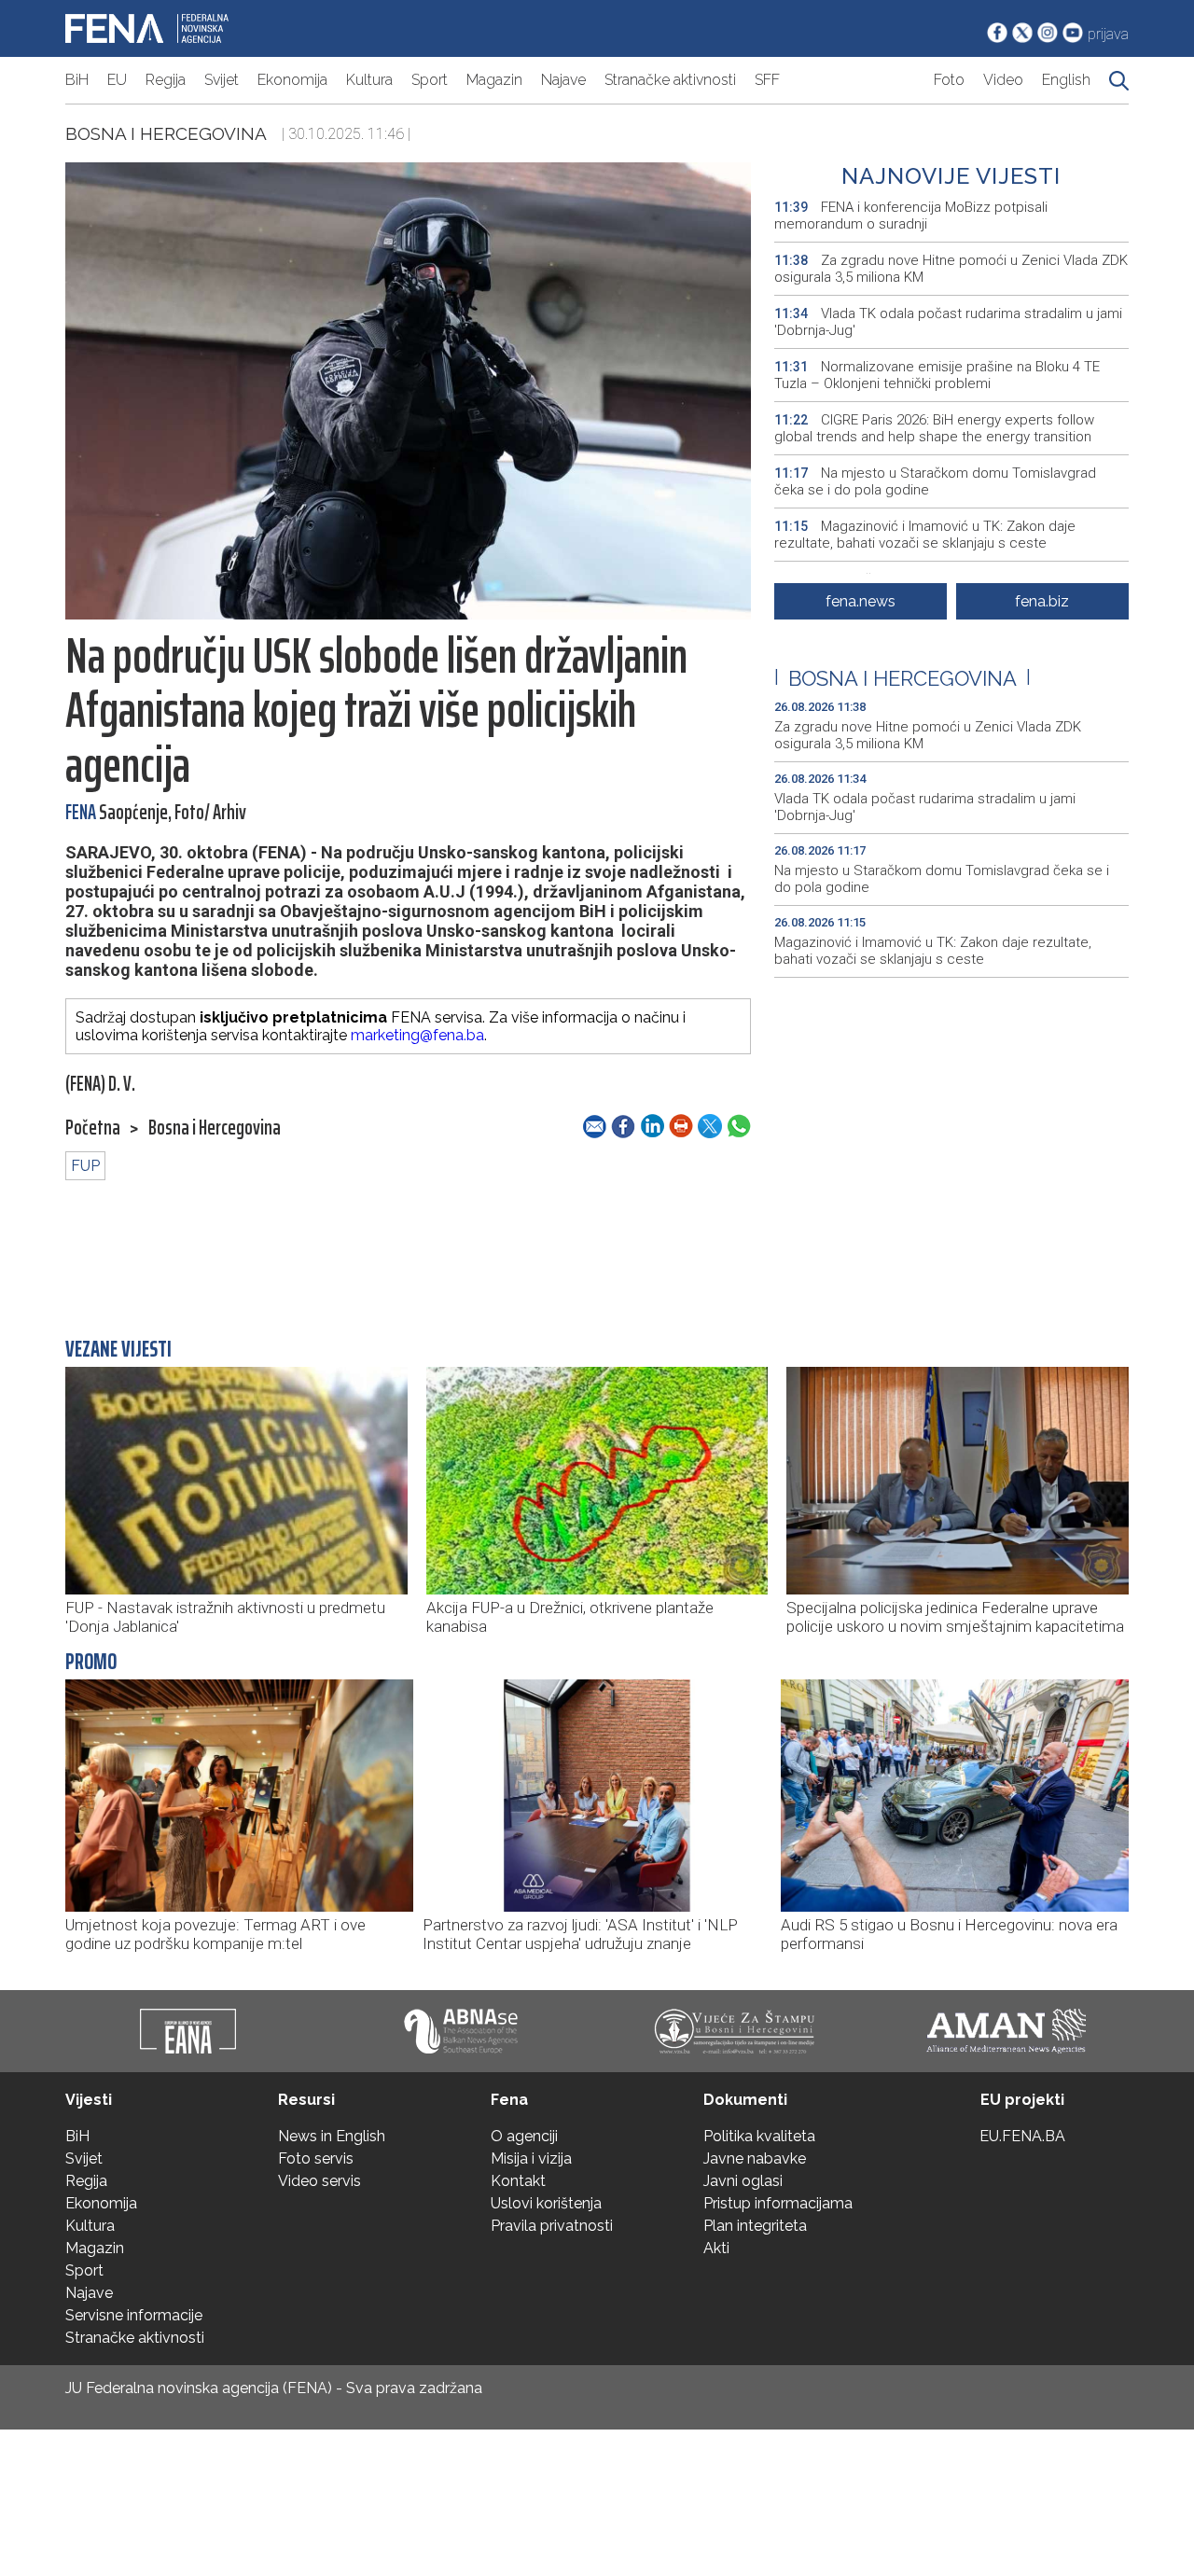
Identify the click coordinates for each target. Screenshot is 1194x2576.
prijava (1108, 34)
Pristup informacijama (778, 2203)
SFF (767, 80)
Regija (166, 80)
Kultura (369, 80)
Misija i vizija (531, 2158)
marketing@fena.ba (417, 1035)
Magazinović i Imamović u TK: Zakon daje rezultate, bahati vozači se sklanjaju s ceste (925, 535)
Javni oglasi (743, 2181)
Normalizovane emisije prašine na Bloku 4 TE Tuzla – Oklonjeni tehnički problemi (937, 375)
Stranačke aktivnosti (670, 80)
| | (902, 678)
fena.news (861, 601)
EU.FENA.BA (1022, 2136)
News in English (332, 2136)
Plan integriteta (755, 2226)
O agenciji (524, 2136)
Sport (430, 80)
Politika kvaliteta (759, 2136)
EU (117, 80)
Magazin (494, 80)
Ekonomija (292, 80)
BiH (77, 80)
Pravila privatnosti (552, 2226)
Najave (563, 80)
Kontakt (518, 2181)
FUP (85, 1166)
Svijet (222, 80)
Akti (716, 2248)
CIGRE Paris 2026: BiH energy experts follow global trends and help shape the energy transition (934, 428)
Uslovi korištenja (546, 2203)
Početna (93, 1128)
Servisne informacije (134, 2315)
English (1066, 80)
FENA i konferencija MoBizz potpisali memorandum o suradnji (911, 216)
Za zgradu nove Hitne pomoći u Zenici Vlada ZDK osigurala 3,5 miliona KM (951, 269)
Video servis (319, 2181)
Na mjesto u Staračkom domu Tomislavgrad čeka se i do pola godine (935, 481)
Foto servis (316, 2158)
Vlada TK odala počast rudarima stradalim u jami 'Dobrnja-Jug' (948, 322)
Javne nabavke (755, 2158)
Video (1003, 80)
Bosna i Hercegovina (166, 133)
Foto (949, 80)
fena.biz (1042, 601)
